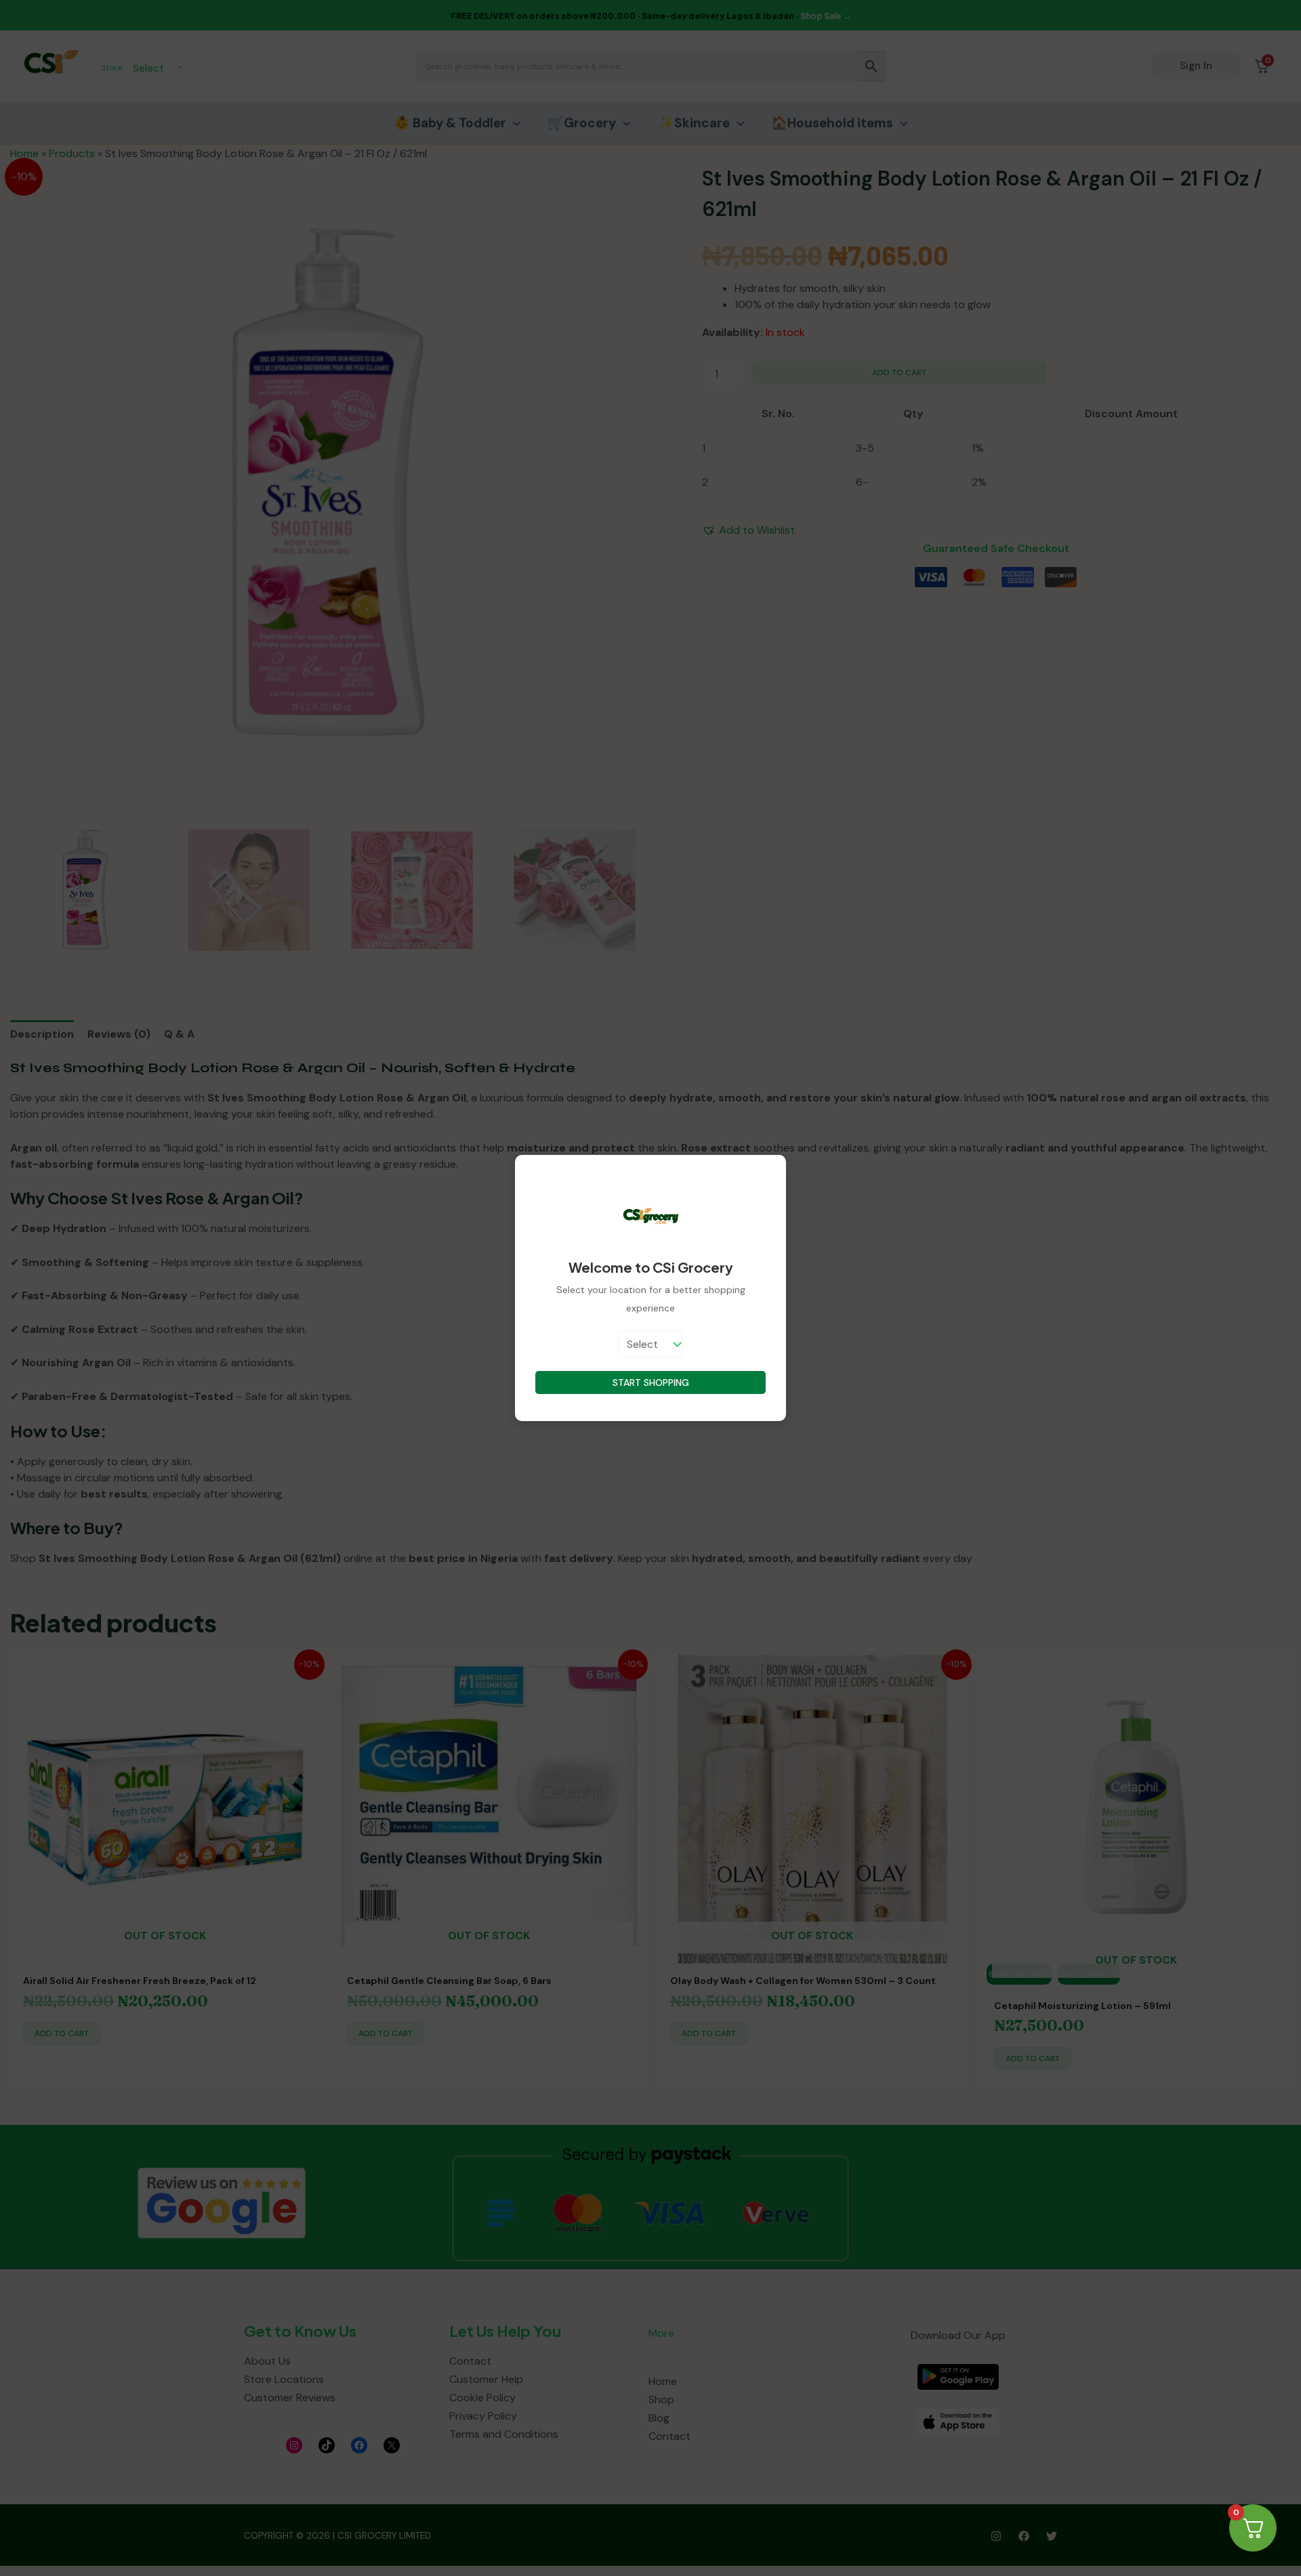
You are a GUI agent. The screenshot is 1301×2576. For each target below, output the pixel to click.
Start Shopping (651, 1382)
